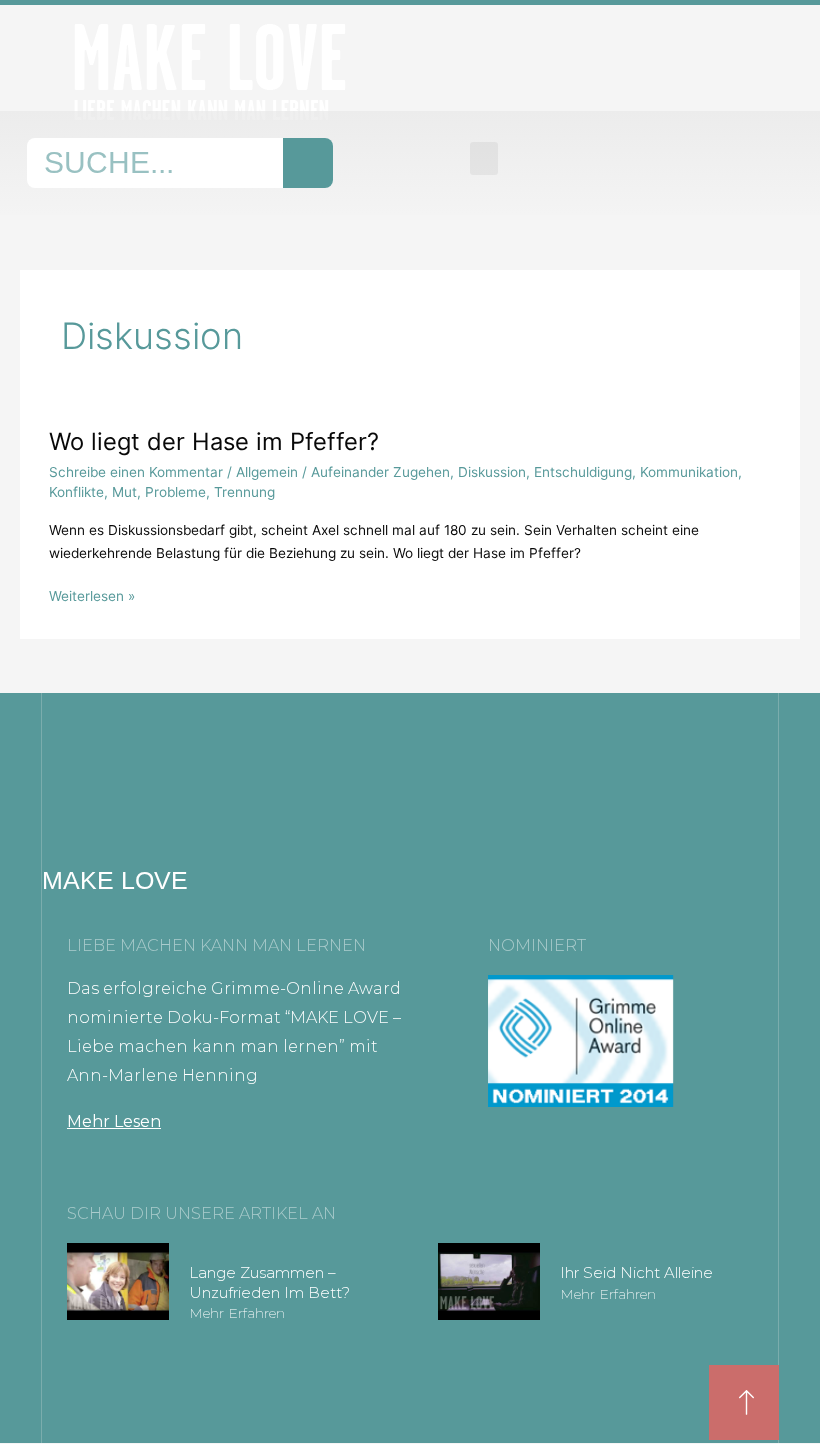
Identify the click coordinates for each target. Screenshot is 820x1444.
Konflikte (76, 492)
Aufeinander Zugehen (380, 472)
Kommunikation (689, 472)
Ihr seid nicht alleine (636, 1272)
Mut (124, 492)
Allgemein (267, 472)
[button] (484, 158)
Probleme (175, 492)
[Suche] (308, 163)
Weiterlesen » (92, 594)
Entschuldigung (583, 472)
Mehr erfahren (237, 1313)
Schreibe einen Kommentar (136, 472)
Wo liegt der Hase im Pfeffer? (214, 441)
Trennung (244, 492)
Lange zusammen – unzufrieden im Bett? (269, 1282)
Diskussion (492, 472)
